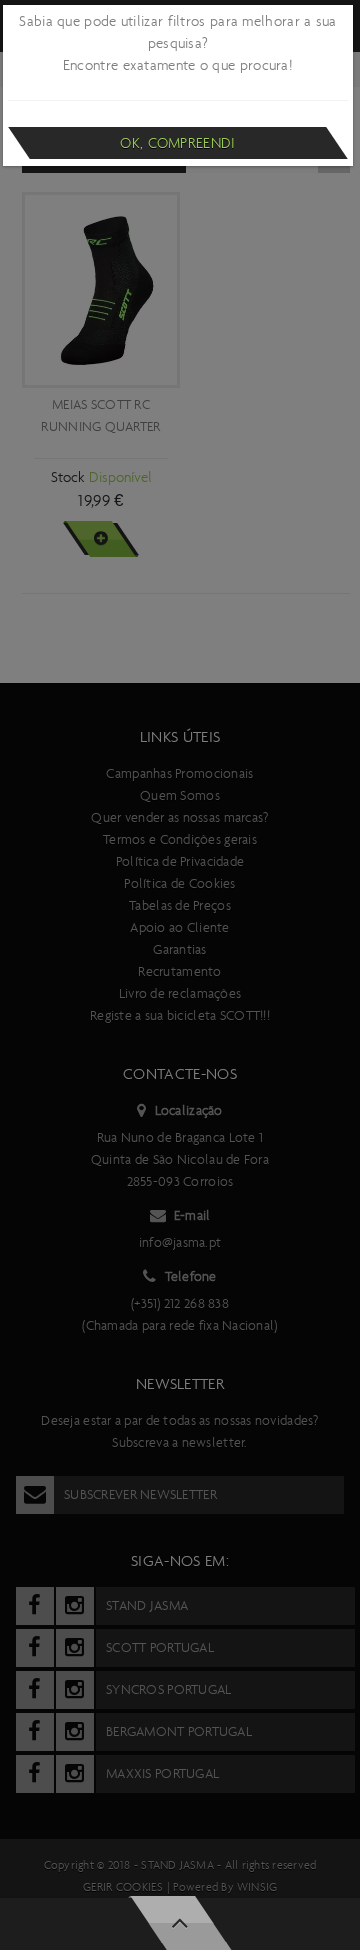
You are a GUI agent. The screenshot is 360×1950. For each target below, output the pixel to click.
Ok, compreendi (177, 143)
